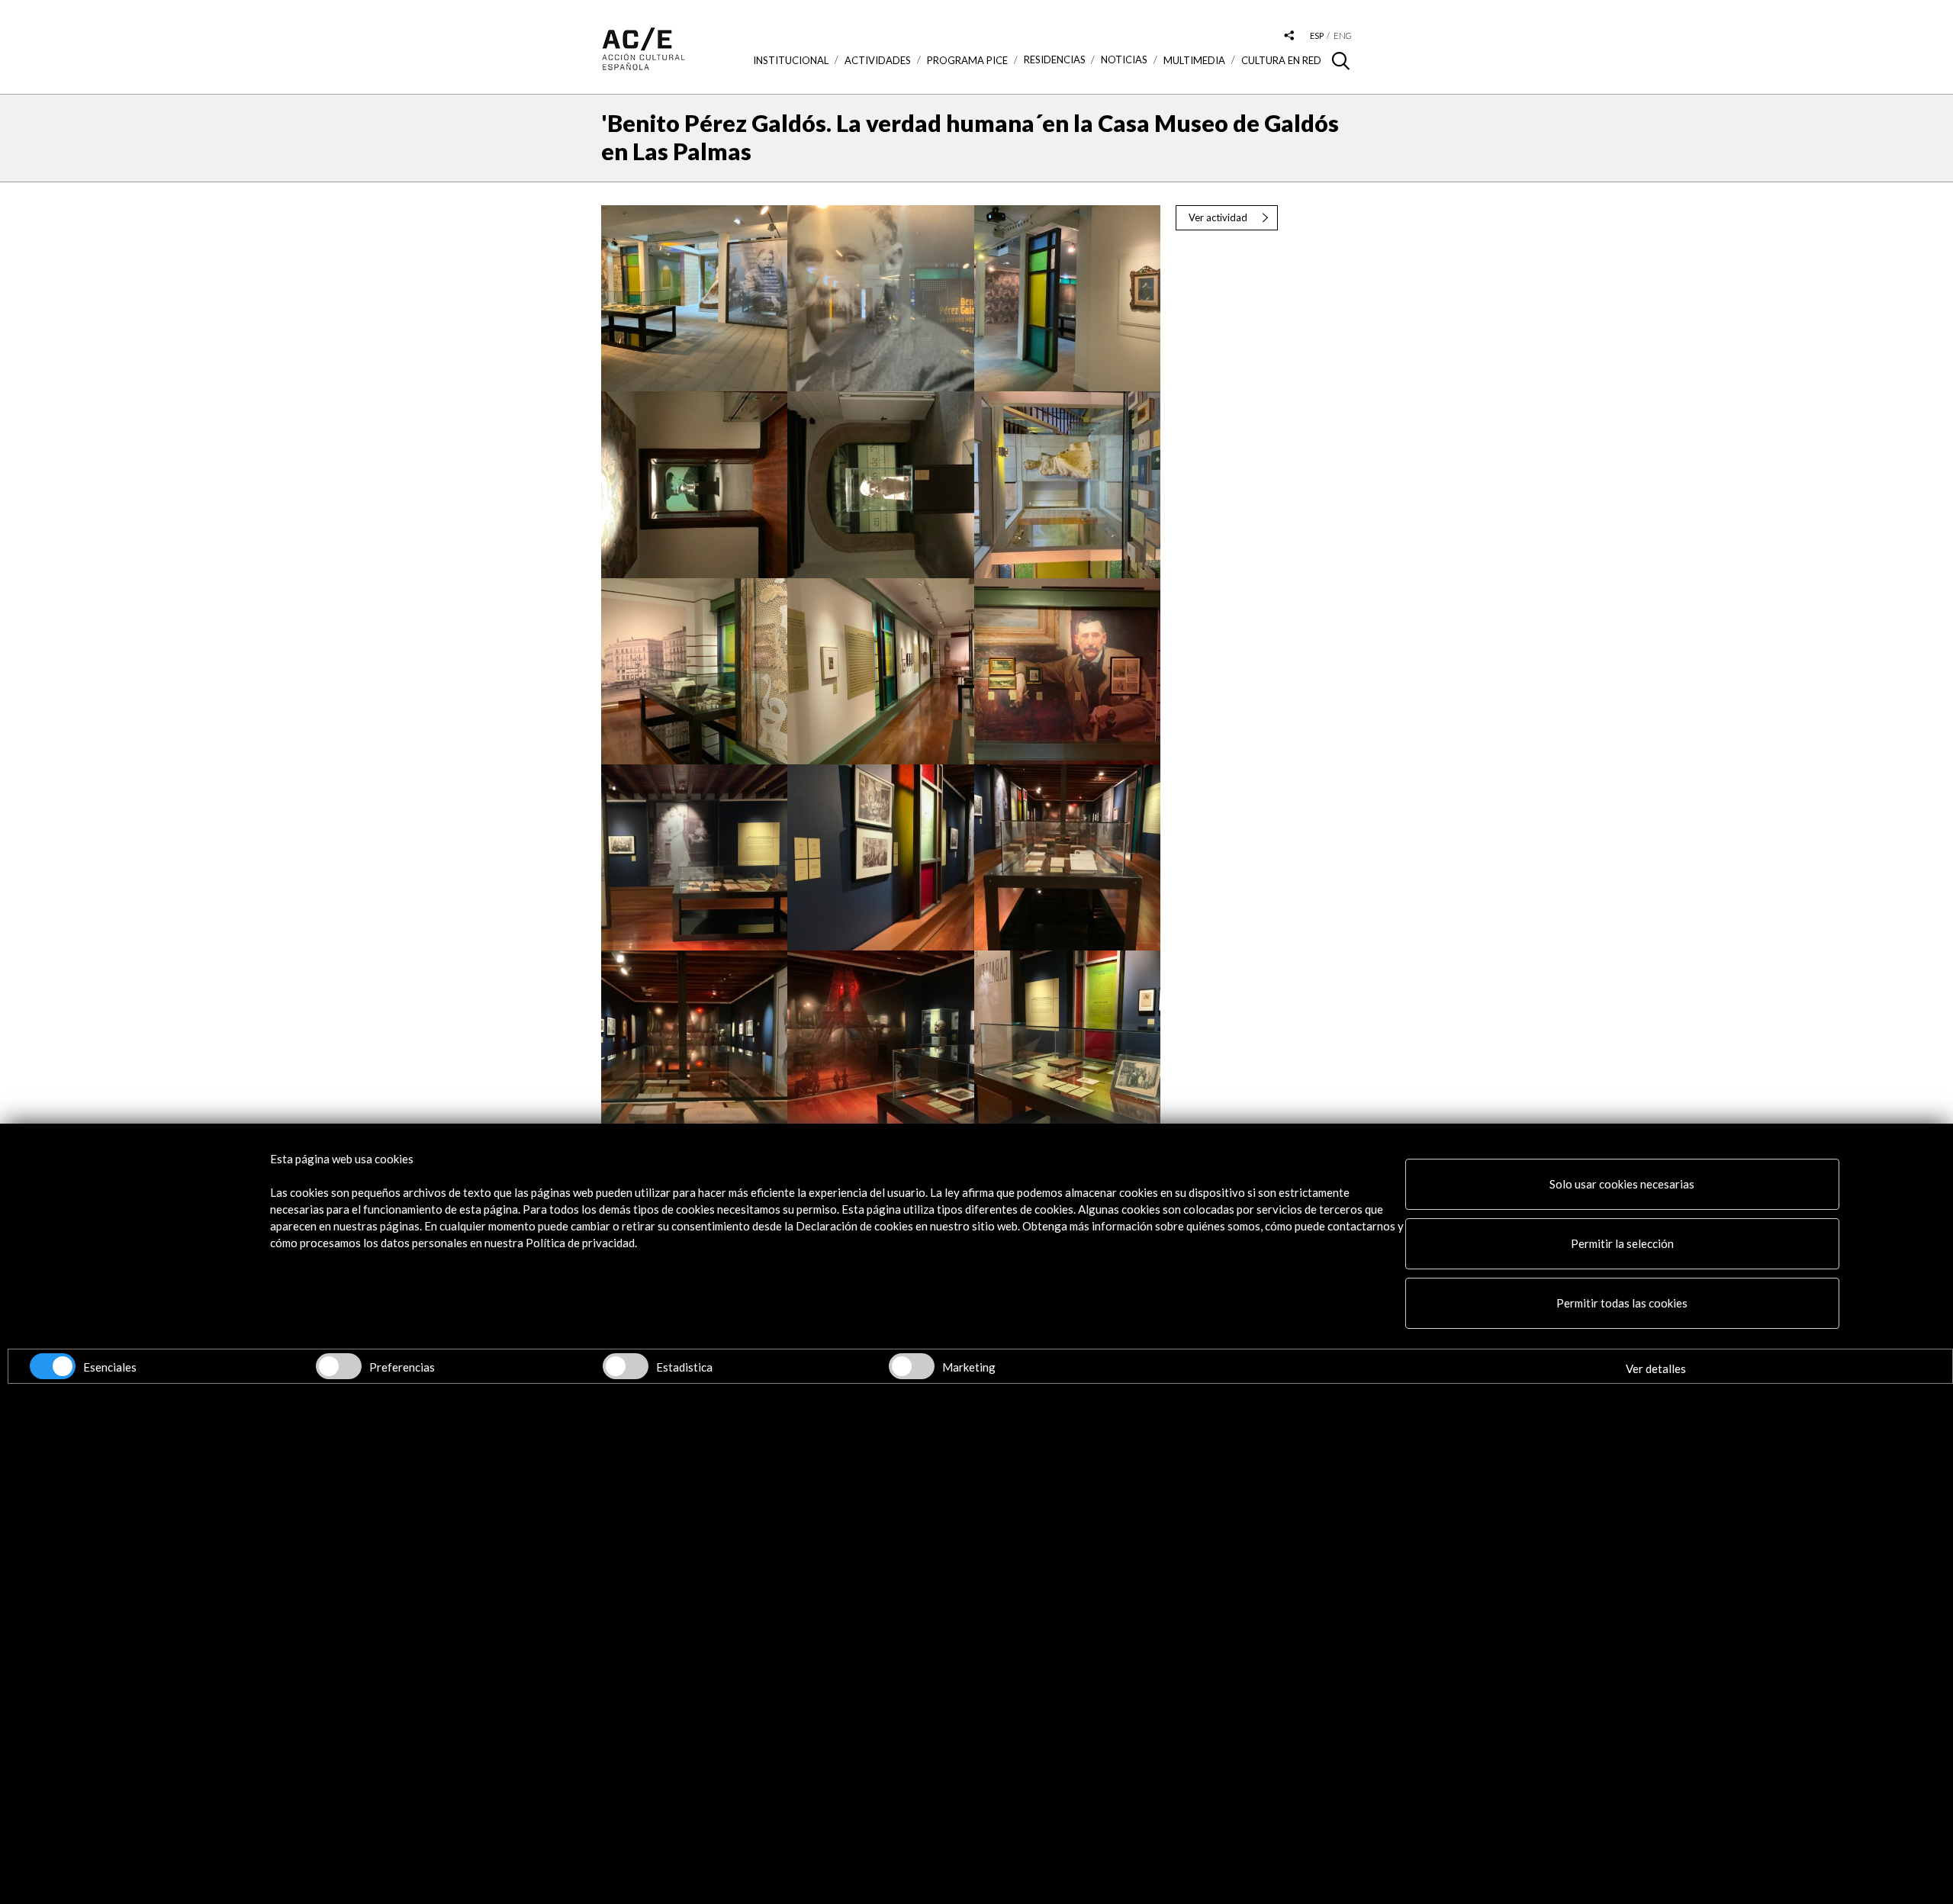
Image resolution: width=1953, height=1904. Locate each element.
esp (1317, 35)
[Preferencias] (339, 1366)
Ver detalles (1656, 1368)
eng (1343, 35)
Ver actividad (1218, 217)
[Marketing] (912, 1366)
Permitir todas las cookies (1622, 1303)
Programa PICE (967, 60)
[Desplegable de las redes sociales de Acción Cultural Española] (1289, 36)
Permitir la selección (1622, 1243)
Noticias (1124, 60)
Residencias (1055, 60)
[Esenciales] (53, 1366)
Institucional (791, 60)
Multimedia (1194, 60)
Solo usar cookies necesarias (1622, 1184)
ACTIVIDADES (878, 60)
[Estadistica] (626, 1366)
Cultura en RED (1281, 60)
